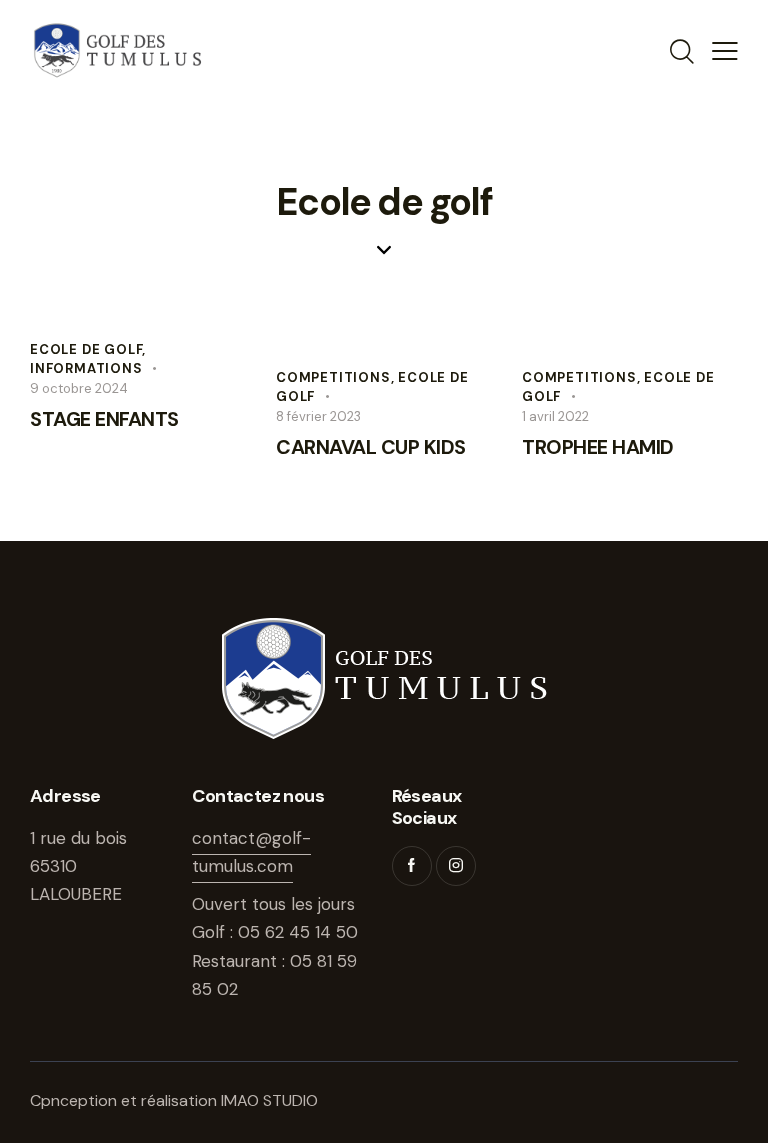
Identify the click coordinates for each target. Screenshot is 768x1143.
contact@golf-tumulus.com (251, 852)
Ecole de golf (86, 349)
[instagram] (456, 866)
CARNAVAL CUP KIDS (371, 447)
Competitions (333, 377)
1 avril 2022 (555, 416)
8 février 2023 (318, 416)
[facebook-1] (412, 866)
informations (86, 368)
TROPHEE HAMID (598, 447)
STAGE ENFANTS (104, 419)
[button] (725, 50)
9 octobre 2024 (79, 388)
